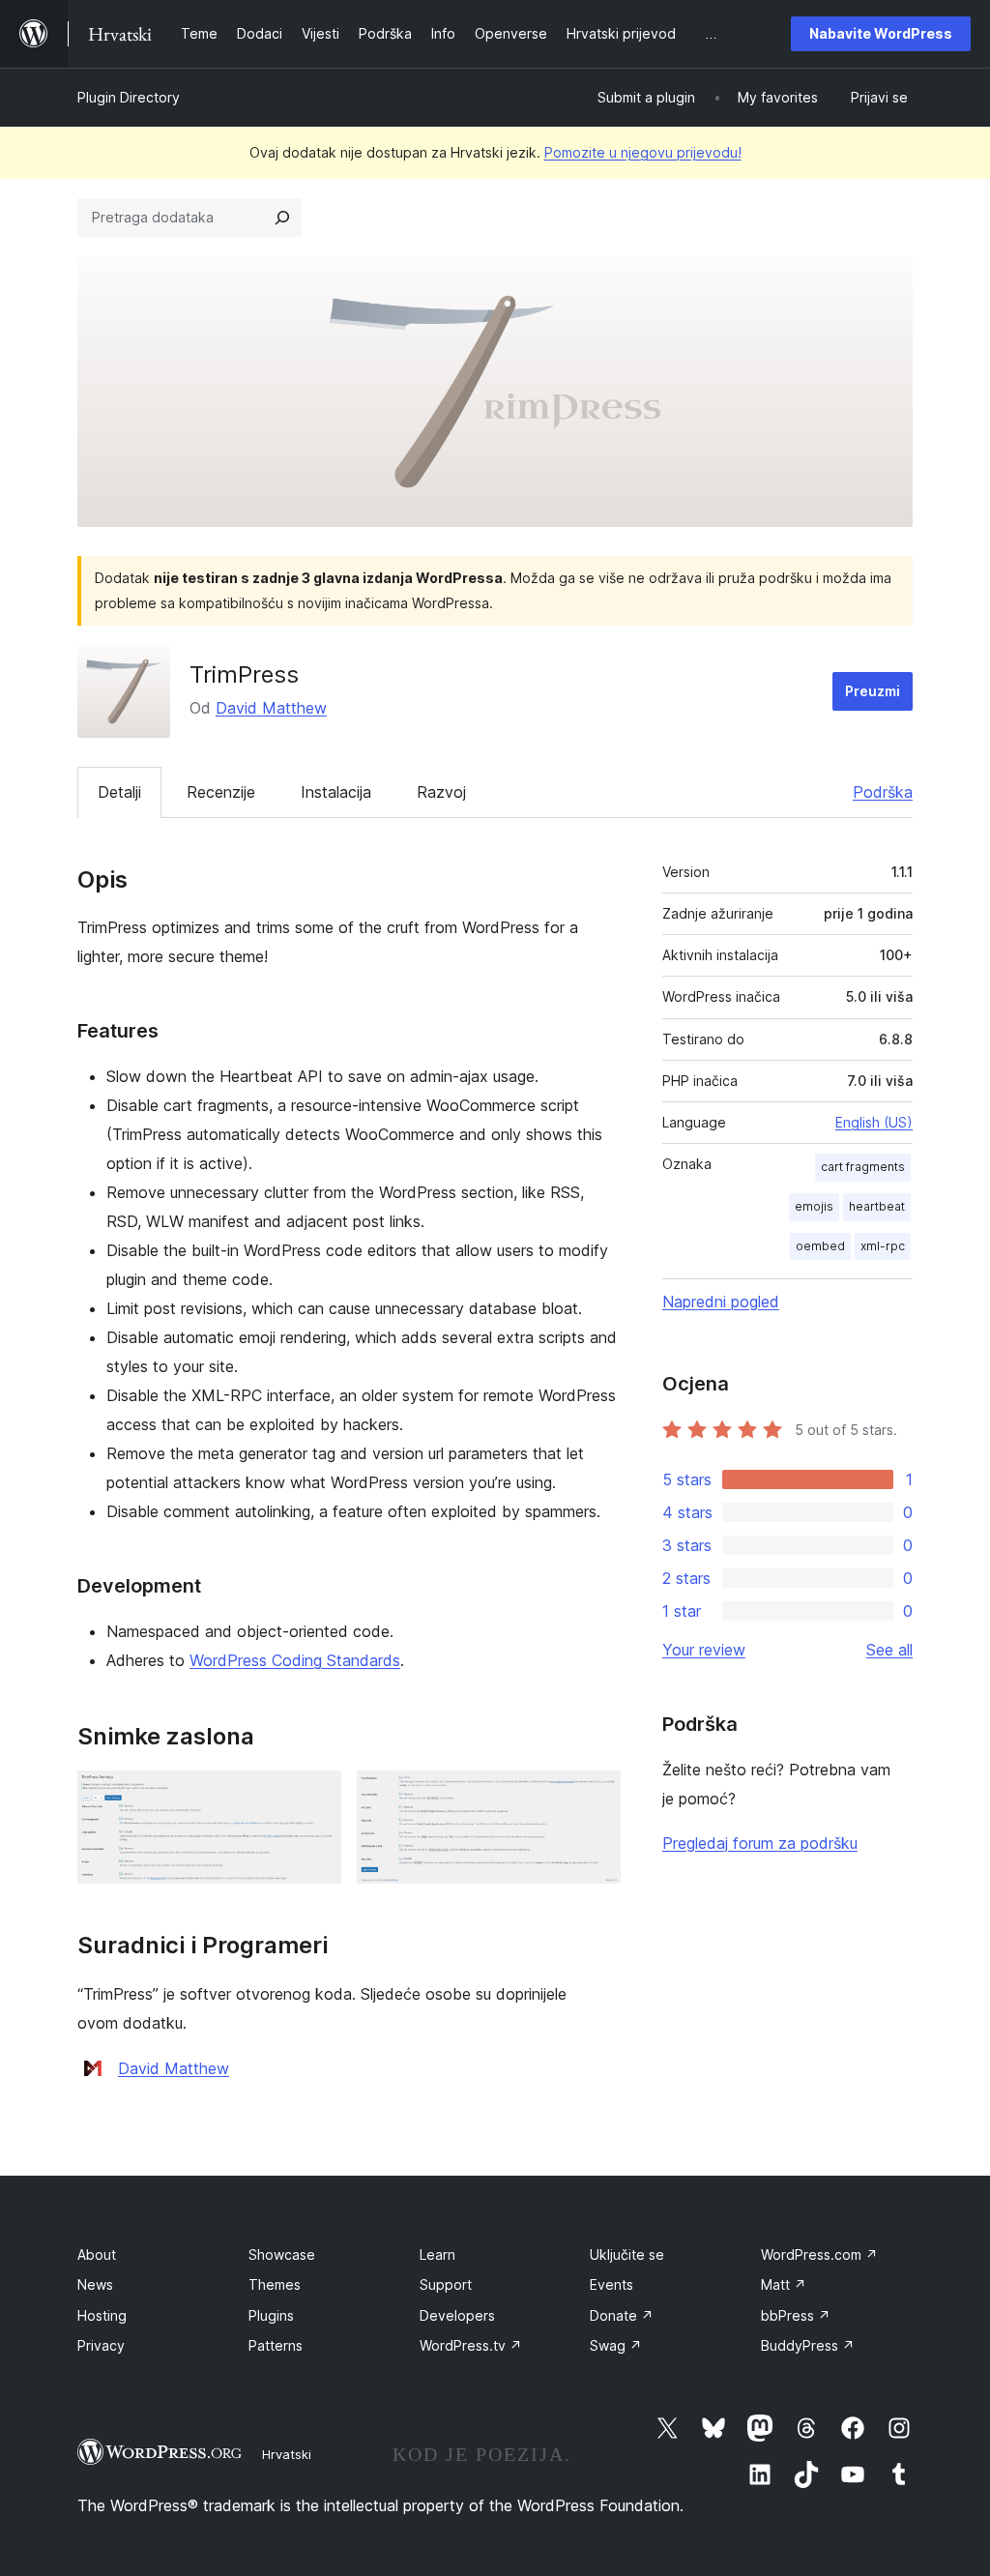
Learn (437, 2254)
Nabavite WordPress (881, 33)
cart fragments (863, 1167)
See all (889, 1650)
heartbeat (877, 1206)
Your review (704, 1650)
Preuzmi (873, 691)
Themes (275, 2284)
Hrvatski (287, 2454)
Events (611, 2284)
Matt (784, 2284)
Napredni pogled (721, 1302)
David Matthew (271, 708)
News (95, 2284)
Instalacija (336, 792)
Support (446, 2284)
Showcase (282, 2254)
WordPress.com (819, 2254)
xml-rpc (883, 1246)
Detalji (119, 792)
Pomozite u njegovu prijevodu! (643, 152)
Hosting (102, 2315)
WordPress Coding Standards (295, 1660)
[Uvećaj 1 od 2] (315, 1797)
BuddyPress (808, 2345)
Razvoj (441, 792)
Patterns (276, 2345)
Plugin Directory (129, 97)
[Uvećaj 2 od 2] (595, 1797)
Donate (622, 2315)
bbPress (796, 2315)
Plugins (271, 2315)
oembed (820, 1246)
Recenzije (221, 792)
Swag (616, 2345)
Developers (457, 2315)
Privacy (101, 2345)
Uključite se (627, 2254)
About (97, 2254)
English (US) (874, 1122)
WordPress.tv (471, 2345)
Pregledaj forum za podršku (760, 1843)
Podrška (883, 792)
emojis (814, 1206)
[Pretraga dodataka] (282, 218)
